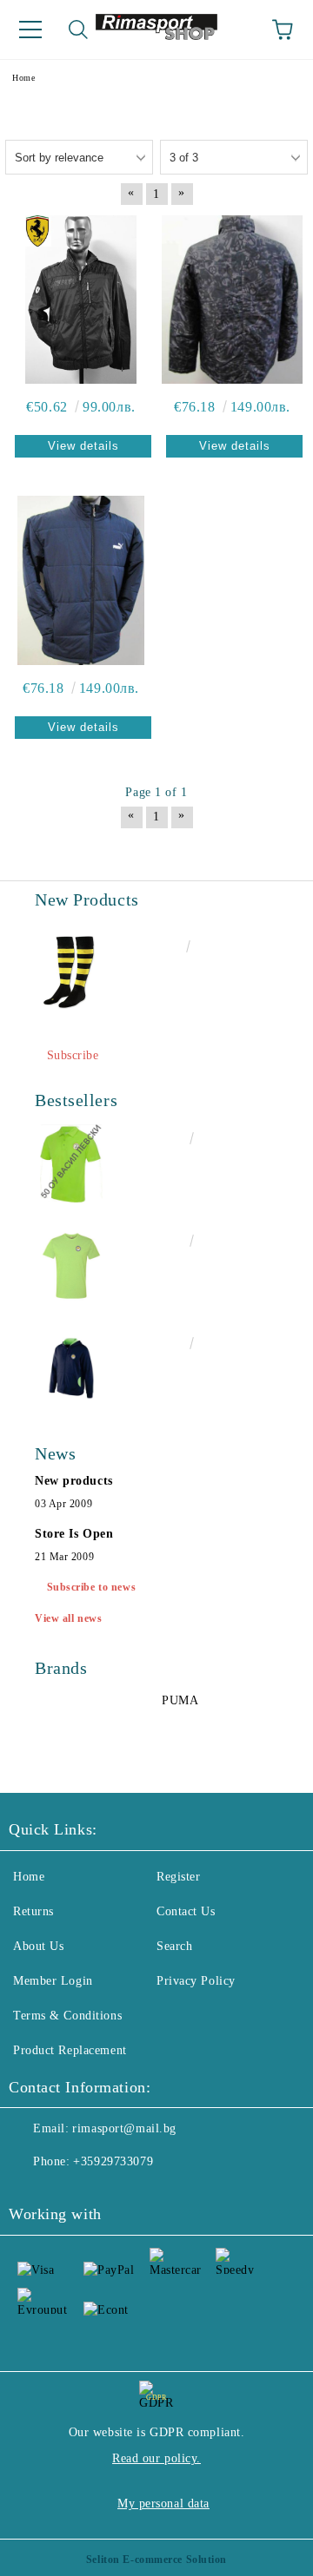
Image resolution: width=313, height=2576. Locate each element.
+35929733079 (113, 2161)
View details (83, 446)
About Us (38, 1946)
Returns (33, 1911)
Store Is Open (74, 1534)
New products (74, 1481)
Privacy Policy (196, 1981)
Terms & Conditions (67, 2016)
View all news (68, 1618)
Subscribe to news (92, 1587)
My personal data (163, 2504)
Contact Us (186, 1911)
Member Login (53, 1981)
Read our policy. (156, 2458)
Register (178, 1877)
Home (29, 1877)
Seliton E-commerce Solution (156, 2560)
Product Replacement (70, 2050)
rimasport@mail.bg (124, 2128)
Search (174, 1946)
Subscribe (73, 1055)
